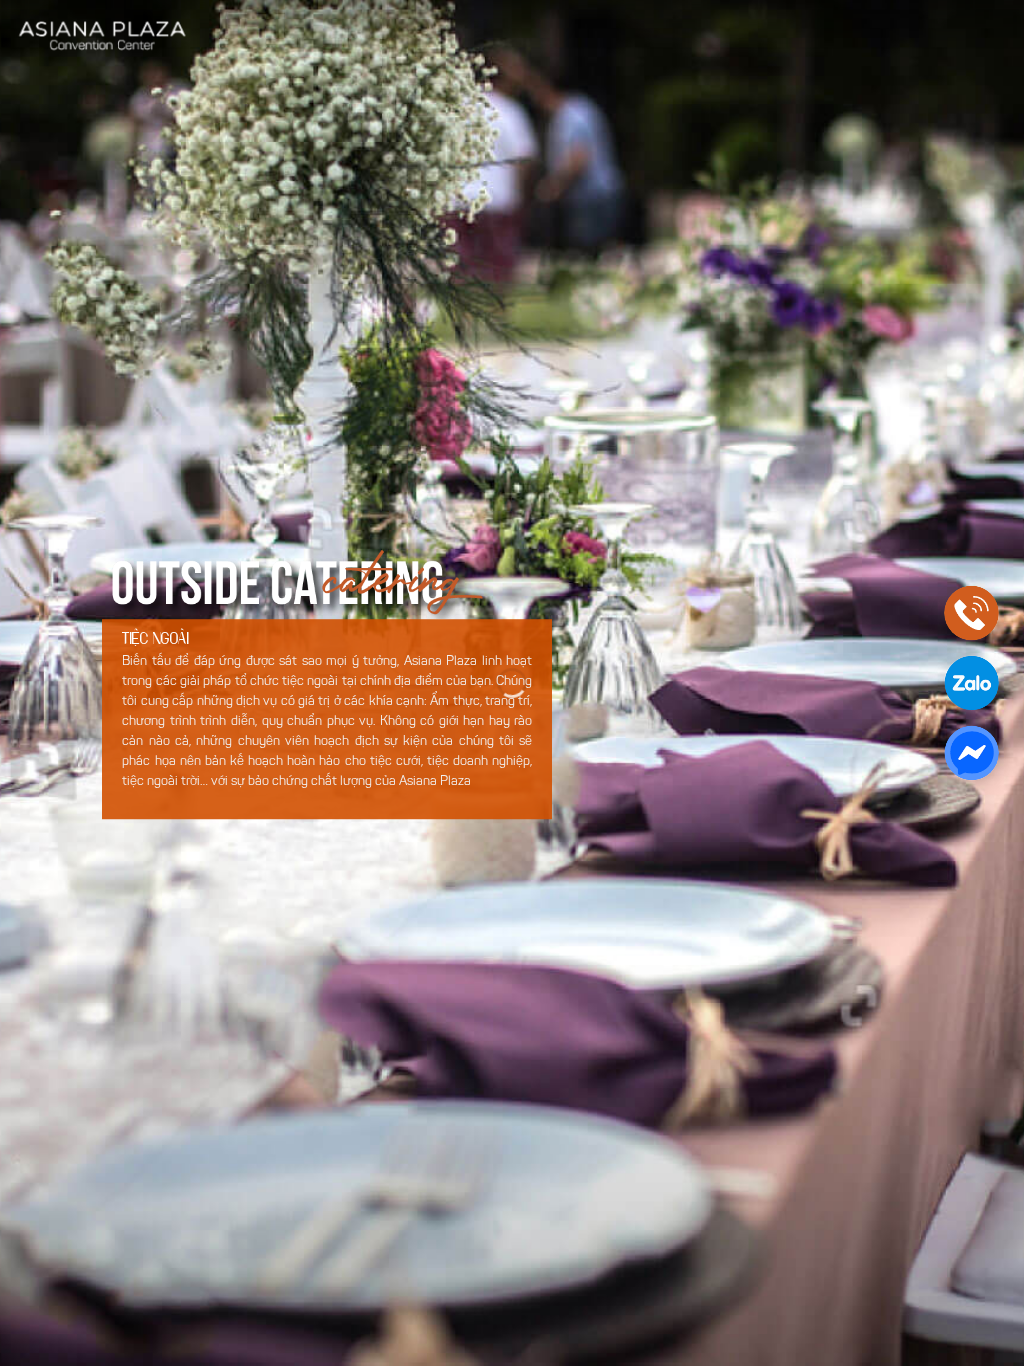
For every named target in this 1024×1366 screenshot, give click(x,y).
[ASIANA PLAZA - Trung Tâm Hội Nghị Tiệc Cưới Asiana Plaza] (102, 35)
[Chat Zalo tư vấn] (971, 683)
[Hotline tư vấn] (971, 613)
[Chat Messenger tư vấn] (971, 753)
